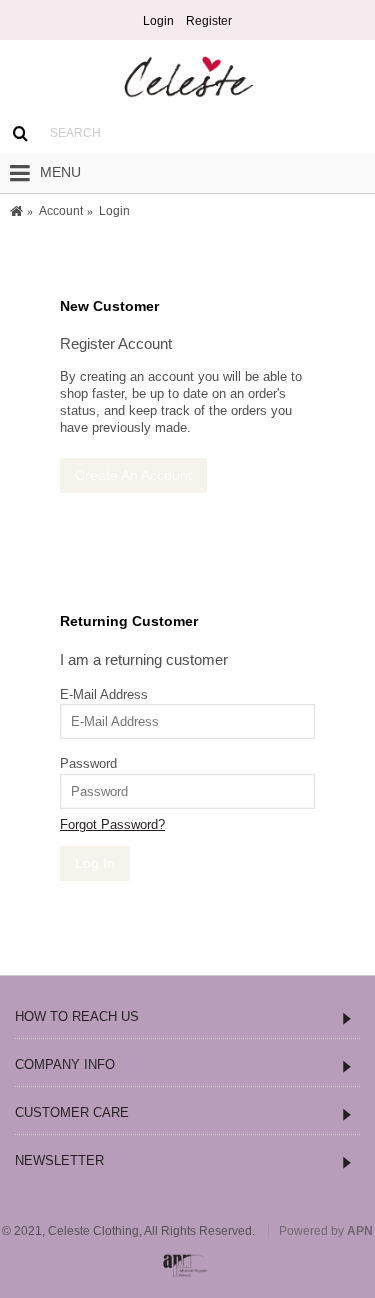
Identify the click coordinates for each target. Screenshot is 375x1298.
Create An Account (133, 475)
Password (88, 763)
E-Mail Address (104, 694)
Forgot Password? (112, 824)
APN (360, 1231)
